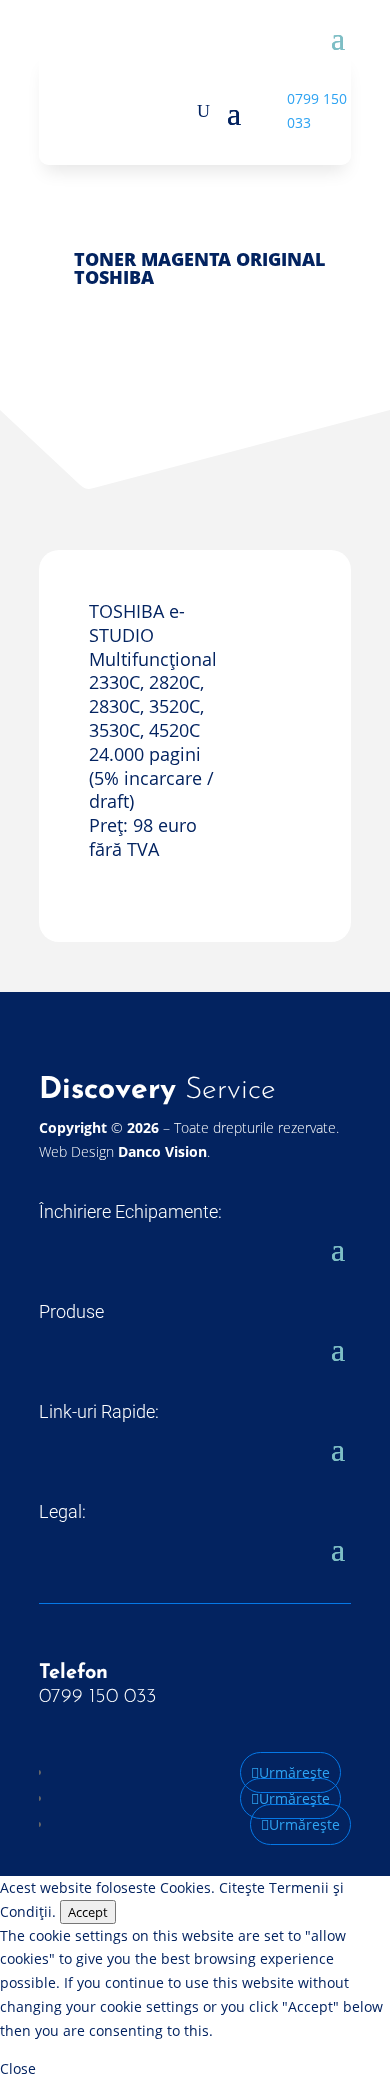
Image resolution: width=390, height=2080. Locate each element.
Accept (88, 1912)
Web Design (123, 1151)
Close (18, 2068)
